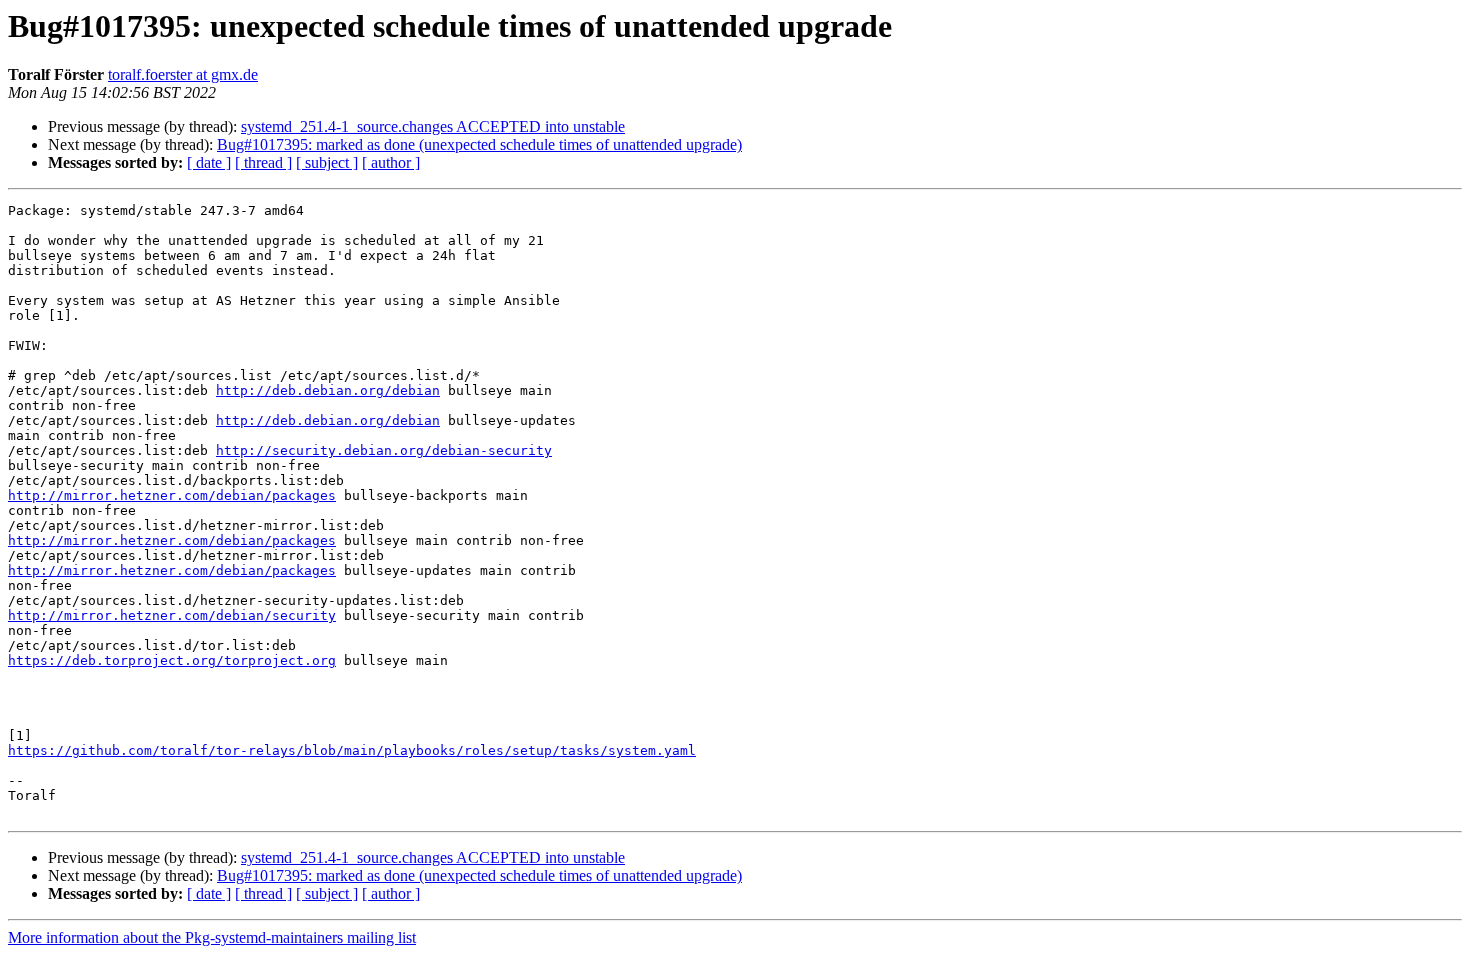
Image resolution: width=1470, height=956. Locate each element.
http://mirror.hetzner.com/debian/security (172, 615)
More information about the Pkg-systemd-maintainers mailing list (212, 937)
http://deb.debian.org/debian (328, 390)
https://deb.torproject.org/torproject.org (172, 660)
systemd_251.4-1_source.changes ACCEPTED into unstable (433, 126)
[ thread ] (263, 162)
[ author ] (391, 162)
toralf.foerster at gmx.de (183, 74)
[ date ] (209, 162)
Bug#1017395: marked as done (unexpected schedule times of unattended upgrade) (479, 144)
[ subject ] (327, 162)
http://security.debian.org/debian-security (384, 450)
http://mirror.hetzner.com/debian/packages (172, 495)
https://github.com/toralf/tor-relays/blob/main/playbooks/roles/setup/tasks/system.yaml (352, 750)
